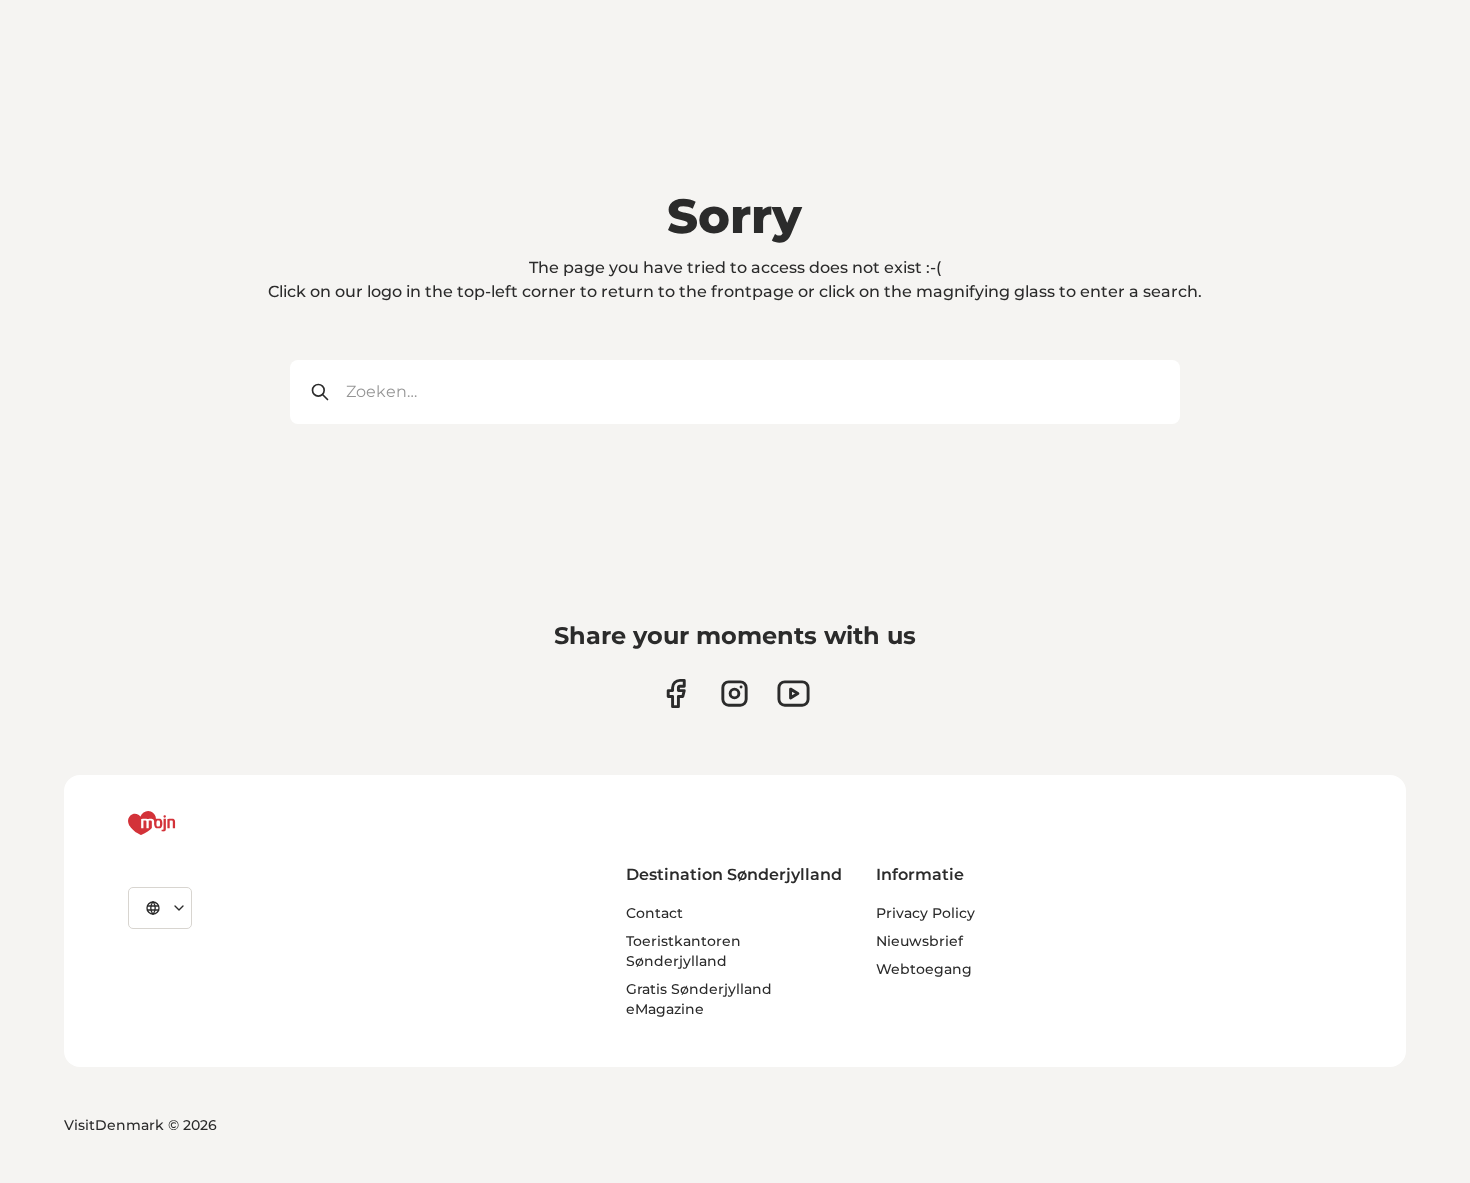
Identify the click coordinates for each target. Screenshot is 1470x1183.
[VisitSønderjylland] (189, 823)
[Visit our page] (734, 693)
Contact (654, 913)
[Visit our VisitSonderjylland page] (675, 693)
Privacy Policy (925, 913)
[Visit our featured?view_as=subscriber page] (793, 693)
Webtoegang (924, 969)
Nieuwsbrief (919, 941)
